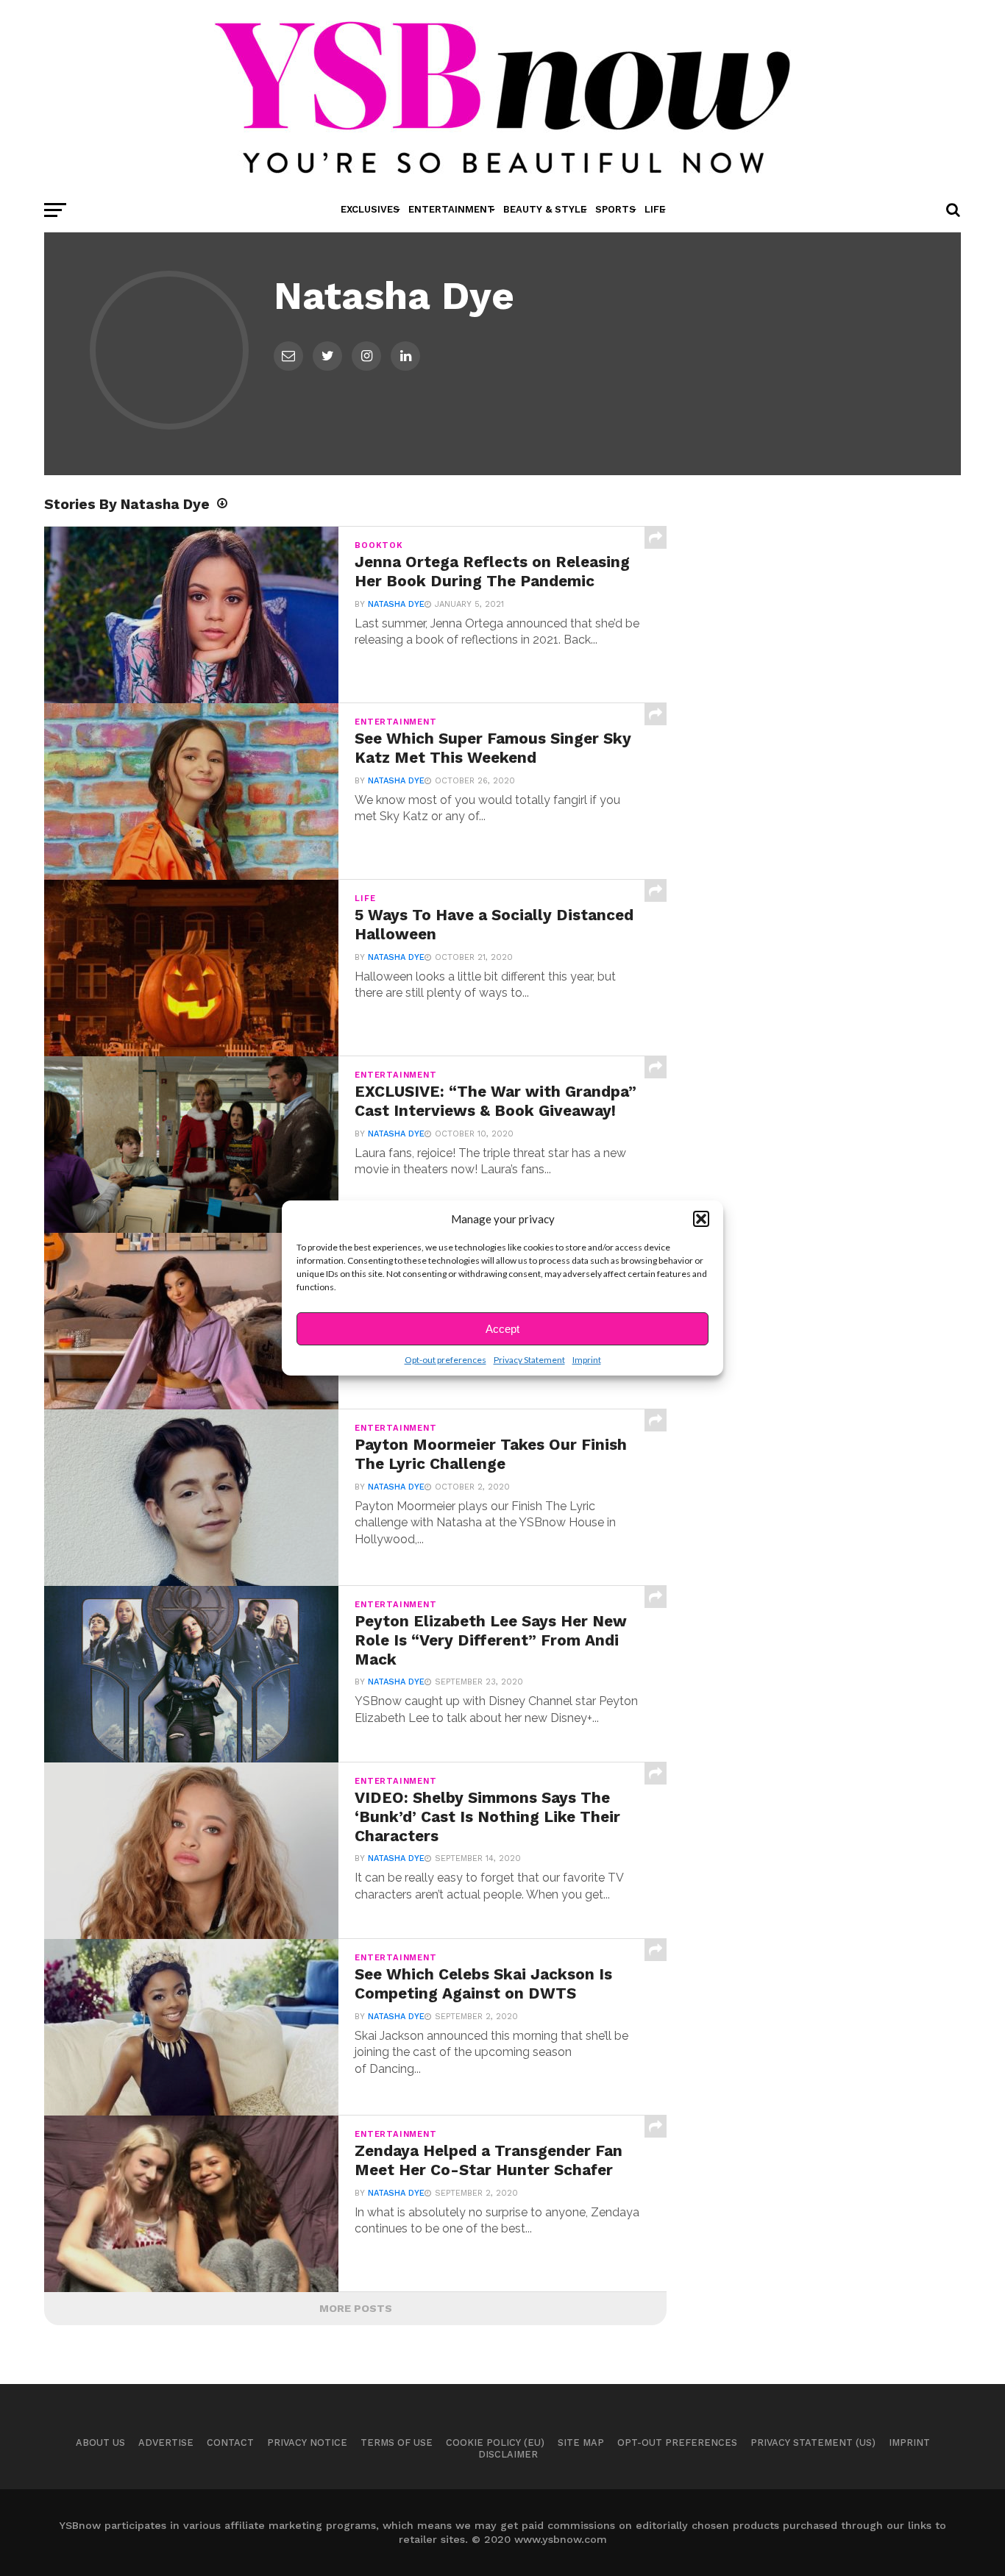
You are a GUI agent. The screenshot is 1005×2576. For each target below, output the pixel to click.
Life (655, 209)
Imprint (587, 1360)
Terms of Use (397, 2442)
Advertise (166, 2442)
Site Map (581, 2442)
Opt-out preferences (445, 1360)
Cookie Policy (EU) (495, 2442)
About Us (100, 2442)
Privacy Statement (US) (813, 2442)
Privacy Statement (529, 1360)
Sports (615, 209)
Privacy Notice (307, 2442)
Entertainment (451, 209)
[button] (701, 1219)
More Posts (356, 2308)
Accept (502, 1329)
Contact (230, 2442)
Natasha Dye (396, 604)
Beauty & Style (545, 209)
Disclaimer (508, 2454)
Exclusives (370, 209)
